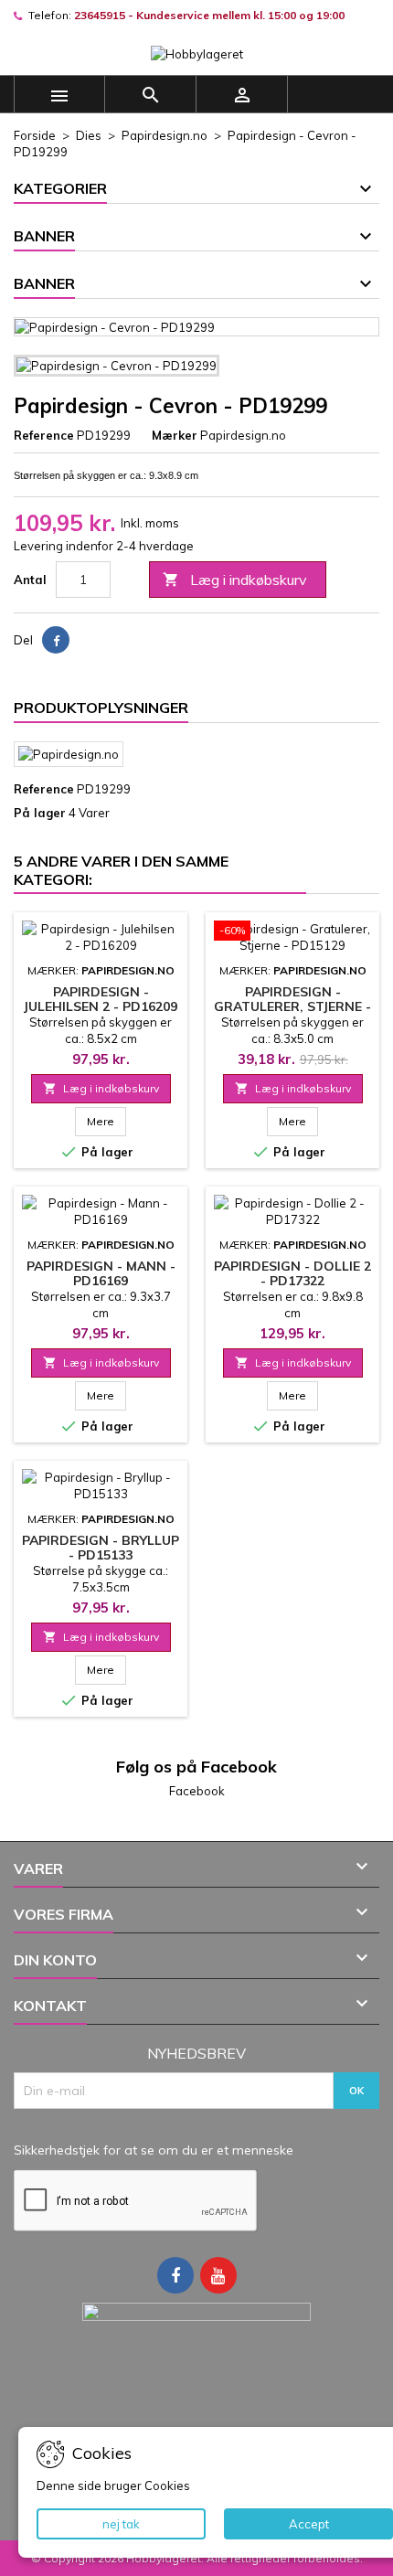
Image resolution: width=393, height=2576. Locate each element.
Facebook (197, 1791)
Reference (44, 435)
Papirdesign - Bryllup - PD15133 (101, 1548)
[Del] (56, 640)
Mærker (175, 435)
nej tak (121, 2524)
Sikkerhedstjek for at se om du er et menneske (154, 2150)
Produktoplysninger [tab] (101, 708)
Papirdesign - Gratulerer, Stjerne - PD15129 (292, 1006)
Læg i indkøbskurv (235, 580)
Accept (309, 2524)
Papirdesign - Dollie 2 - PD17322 (292, 1273)
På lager (40, 813)
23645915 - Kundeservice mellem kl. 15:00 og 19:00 (209, 15)
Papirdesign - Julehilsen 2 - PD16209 (101, 999)
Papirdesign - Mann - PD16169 (101, 1273)
